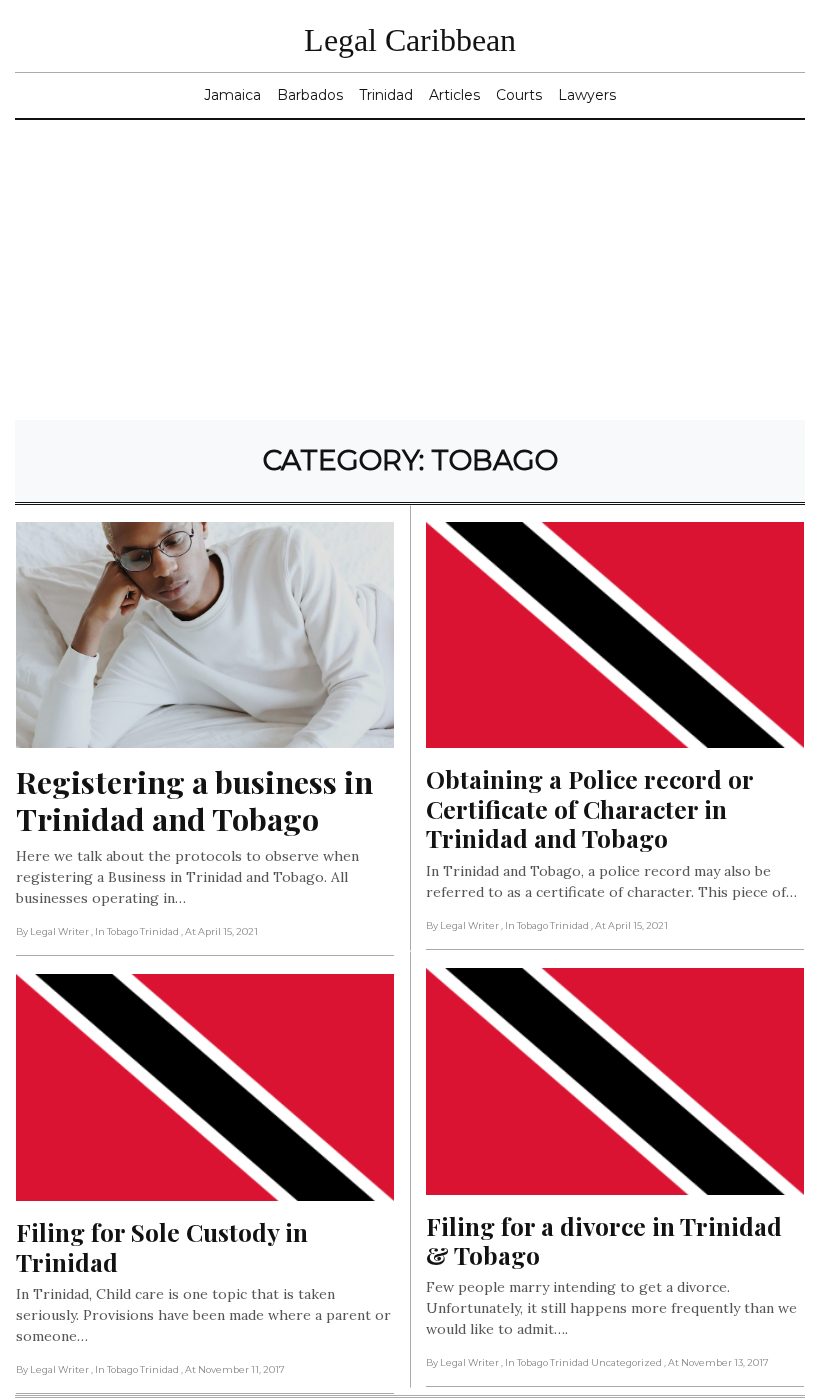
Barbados (310, 95)
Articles (454, 95)
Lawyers (587, 95)
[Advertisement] (410, 270)
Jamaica (232, 95)
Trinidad (386, 95)
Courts (519, 95)
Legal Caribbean (410, 40)
